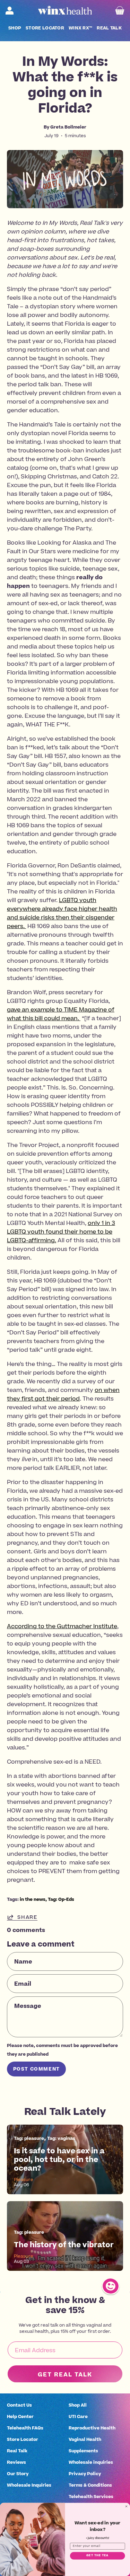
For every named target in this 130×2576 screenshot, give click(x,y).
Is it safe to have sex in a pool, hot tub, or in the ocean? (59, 2160)
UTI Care (78, 2416)
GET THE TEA (97, 2556)
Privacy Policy (85, 2474)
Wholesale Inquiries (29, 2485)
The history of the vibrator (64, 2245)
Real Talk (17, 2451)
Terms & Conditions (90, 2485)
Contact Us (19, 2405)
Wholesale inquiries (91, 2462)
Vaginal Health (85, 2439)
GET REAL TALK (65, 2374)
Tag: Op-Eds (61, 1899)
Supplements (83, 2451)
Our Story (18, 2474)
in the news (33, 1899)
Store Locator (23, 2439)
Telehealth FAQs (25, 2428)
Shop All (78, 2405)
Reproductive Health (92, 2428)
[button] (15, 28)
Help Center (20, 2416)
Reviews (16, 2462)
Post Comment (37, 2069)
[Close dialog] (127, 2506)
